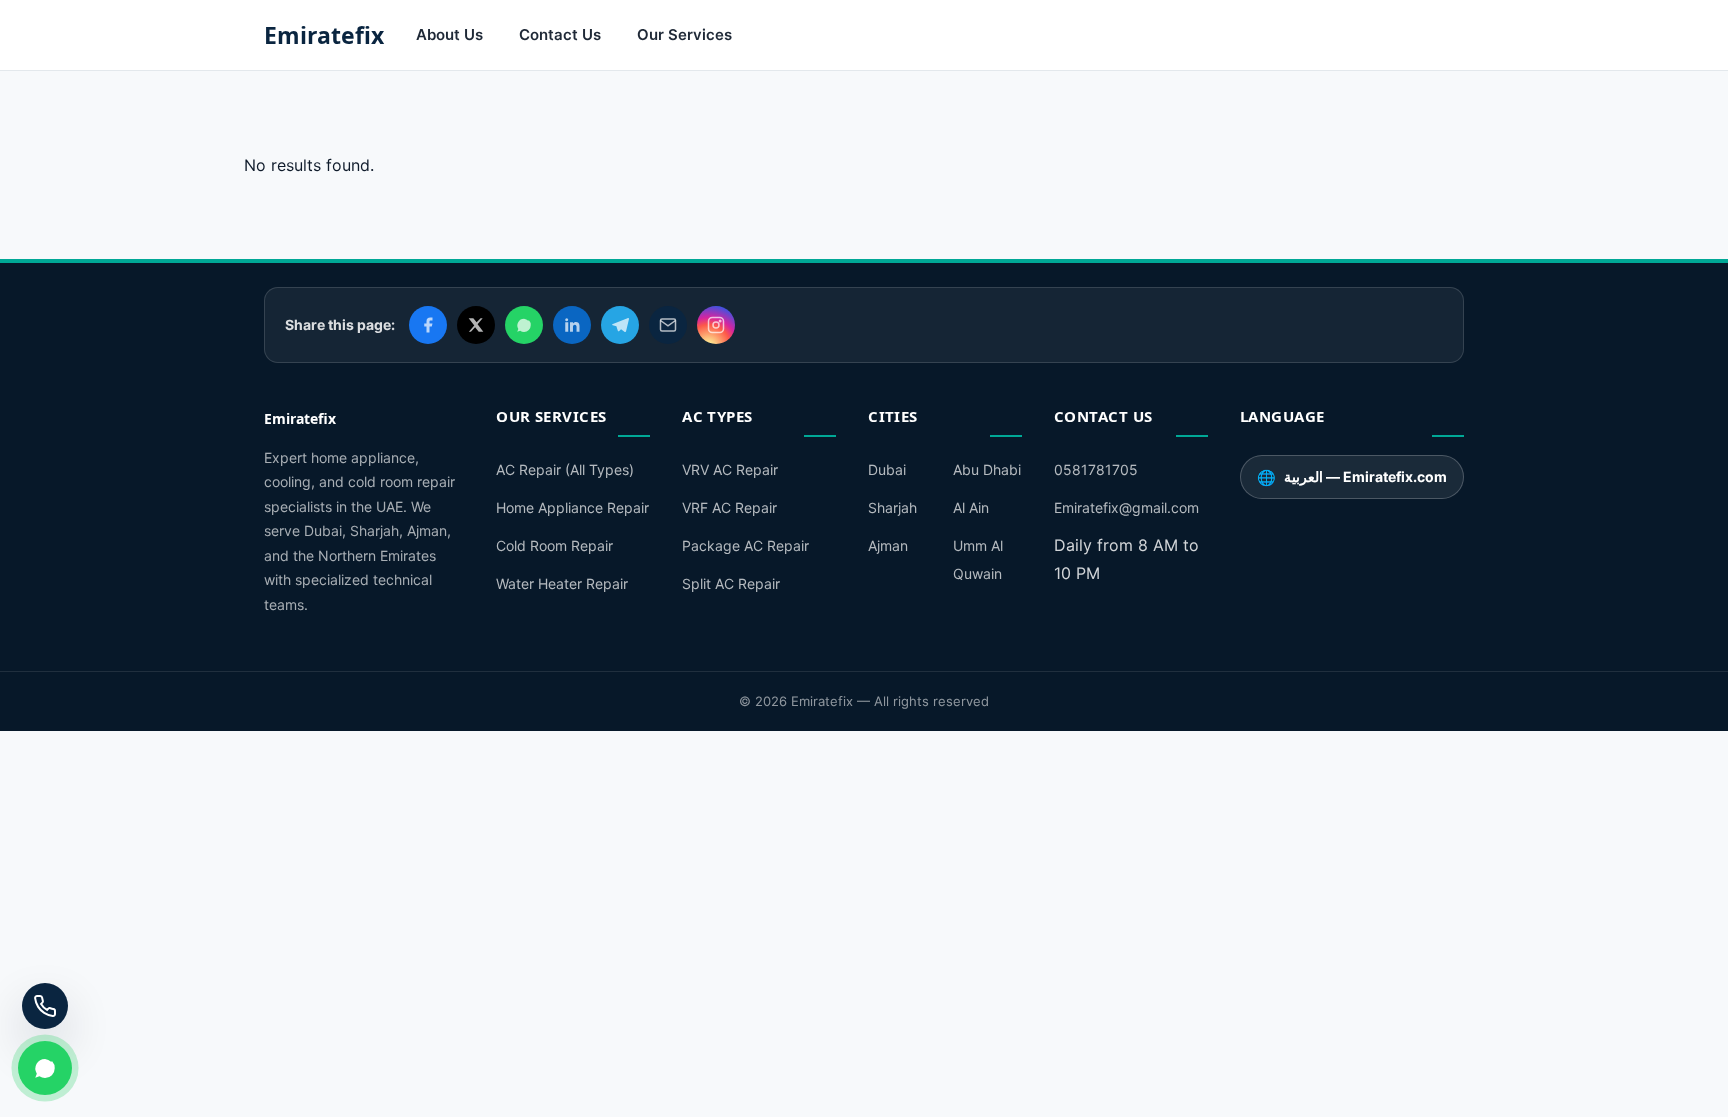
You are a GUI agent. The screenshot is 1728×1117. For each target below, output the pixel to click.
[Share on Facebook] (428, 325)
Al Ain (971, 507)
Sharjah (892, 507)
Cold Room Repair (554, 545)
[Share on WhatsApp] (524, 325)
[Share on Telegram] (620, 325)
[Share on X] (476, 325)
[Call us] (45, 1006)
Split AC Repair (731, 583)
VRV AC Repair (730, 469)
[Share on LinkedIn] (572, 325)
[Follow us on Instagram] (716, 325)
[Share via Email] (668, 325)
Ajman (888, 545)
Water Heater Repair (562, 583)
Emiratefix (324, 35)
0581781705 (1096, 469)
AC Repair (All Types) (565, 469)
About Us (449, 34)
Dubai (887, 469)
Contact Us (560, 34)
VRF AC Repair (729, 507)
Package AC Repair (745, 545)
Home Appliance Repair (572, 507)
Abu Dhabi (987, 469)
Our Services (684, 34)
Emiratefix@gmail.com (1126, 507)
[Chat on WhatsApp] (45, 1068)
